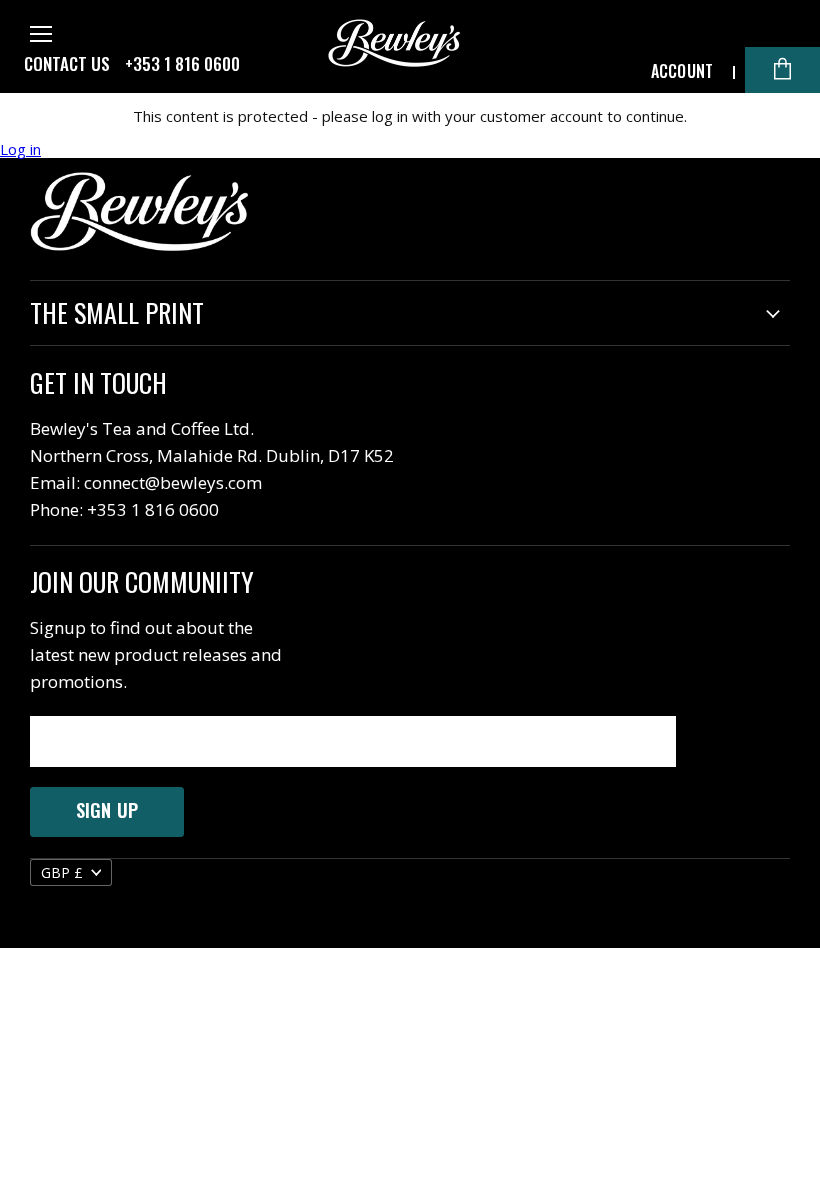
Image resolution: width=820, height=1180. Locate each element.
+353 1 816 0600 (182, 64)
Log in (20, 149)
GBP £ (62, 872)
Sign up (107, 810)
